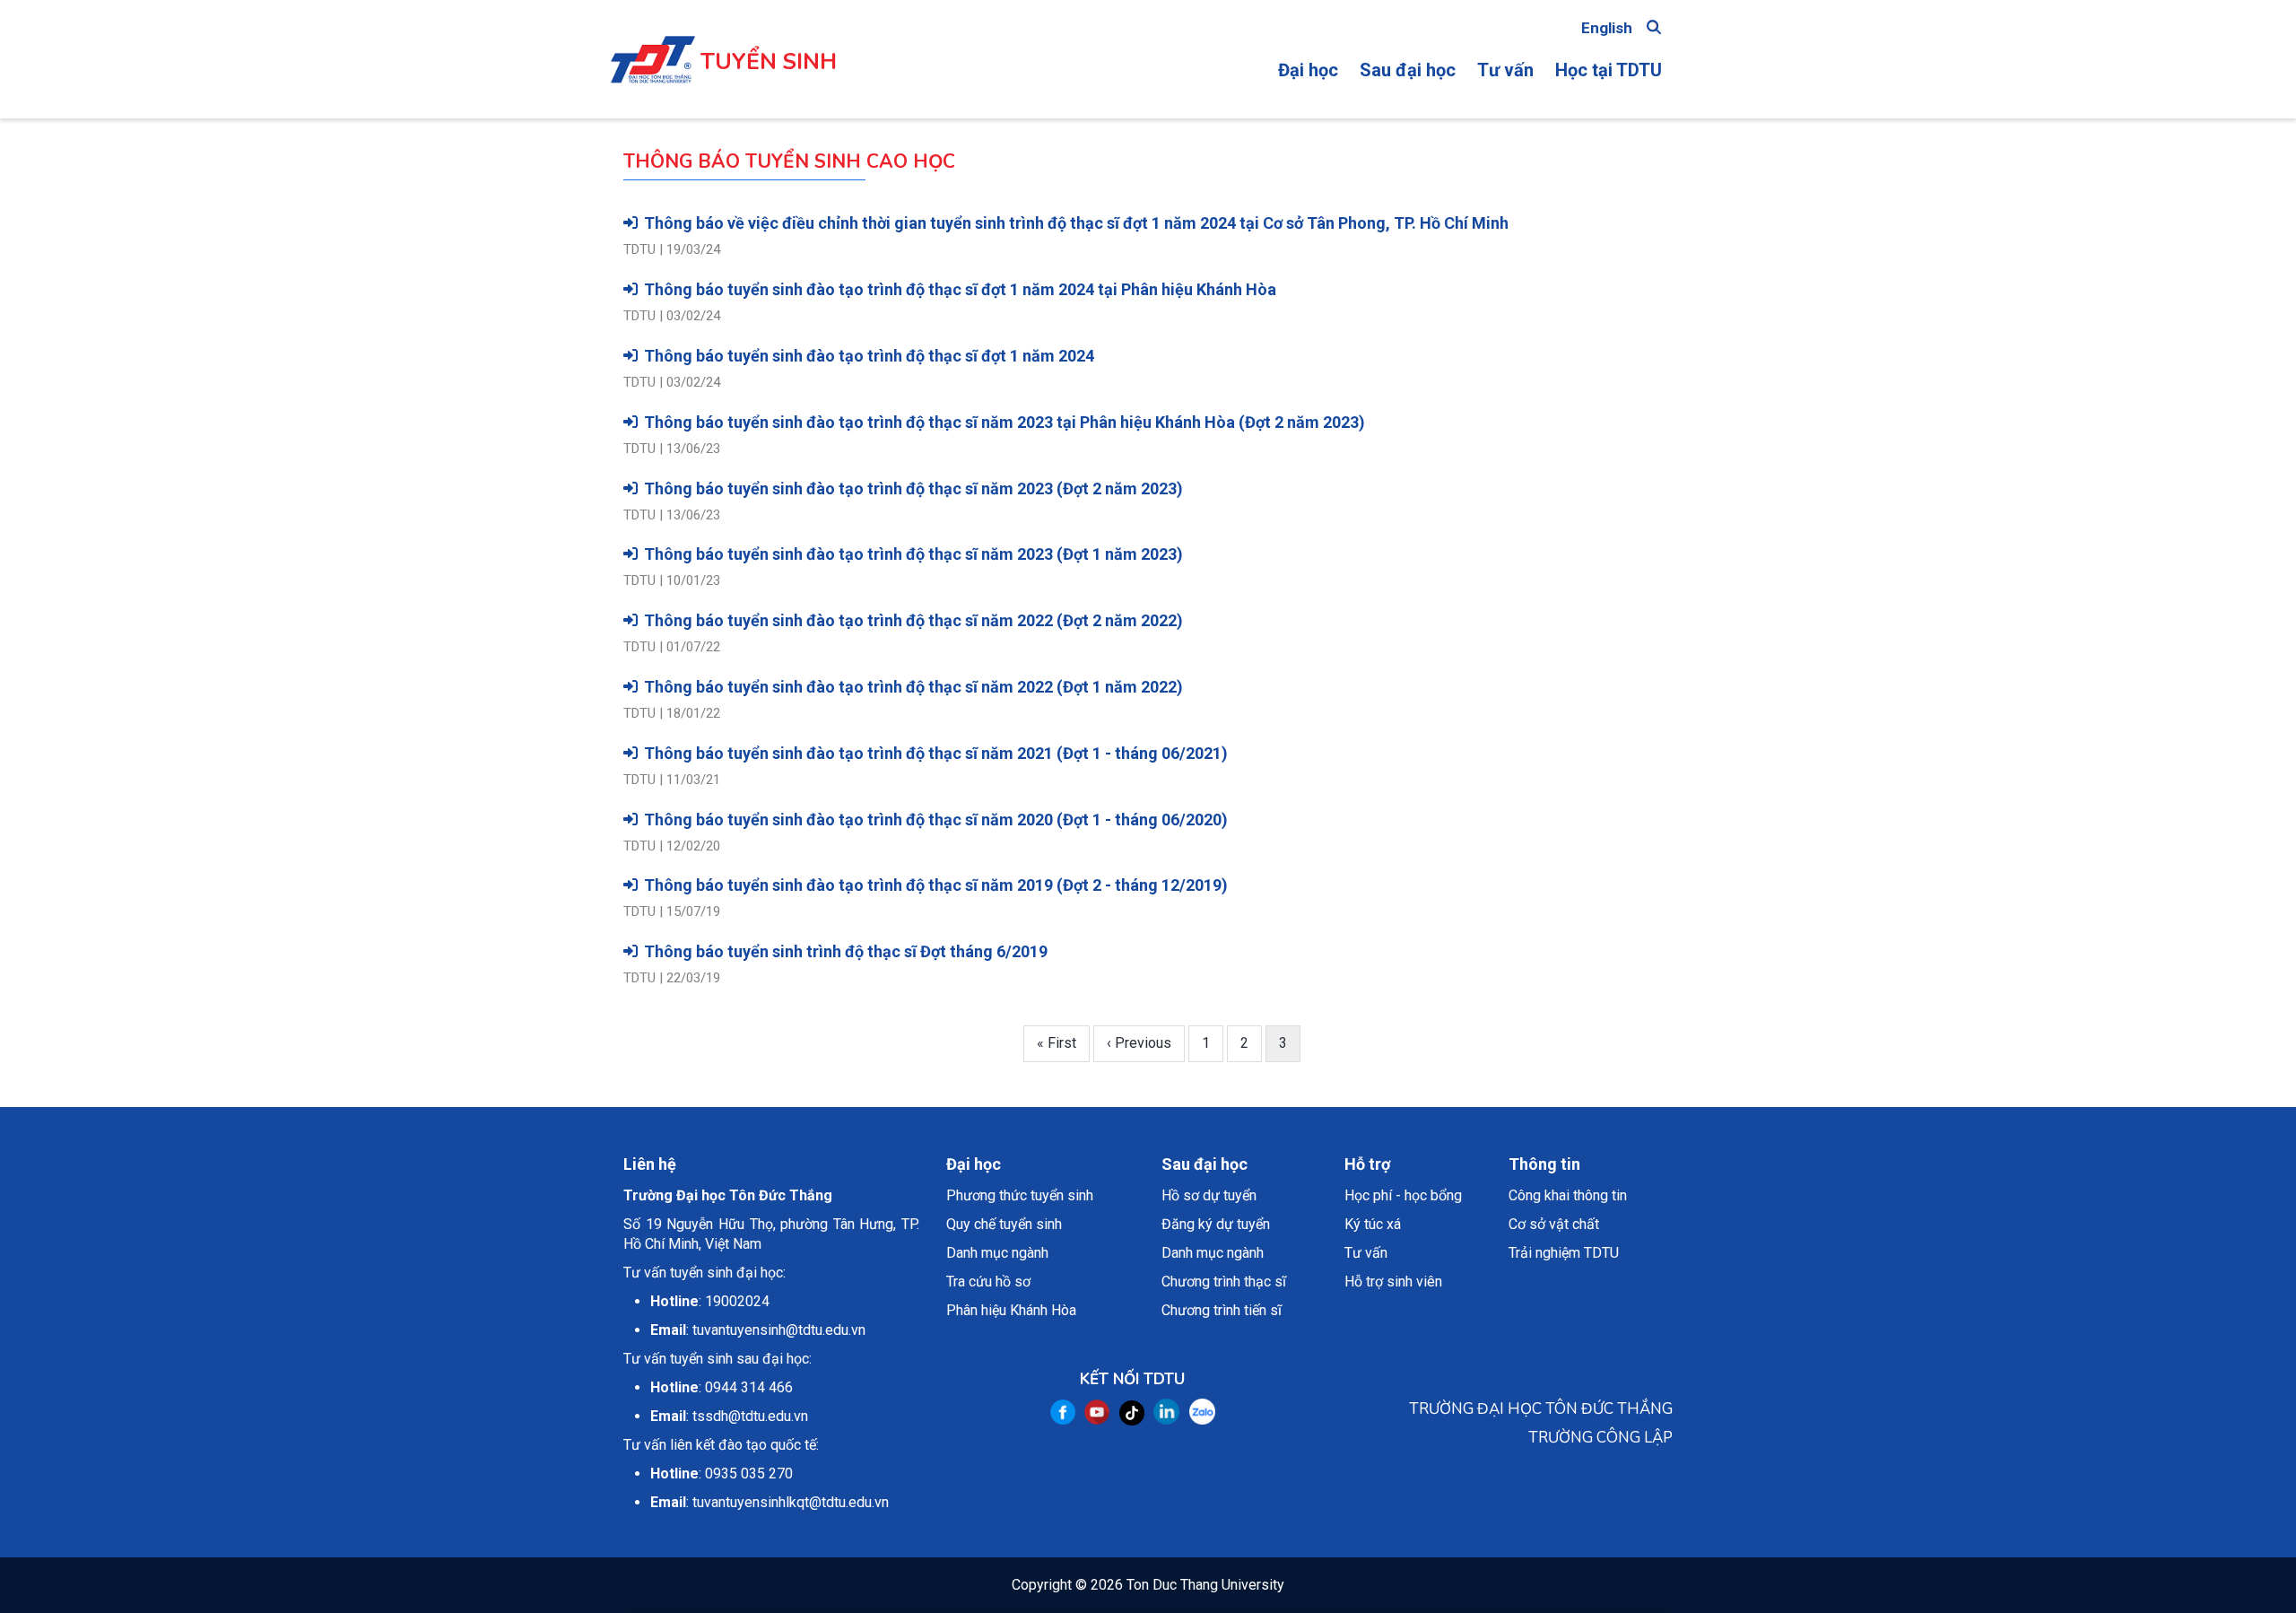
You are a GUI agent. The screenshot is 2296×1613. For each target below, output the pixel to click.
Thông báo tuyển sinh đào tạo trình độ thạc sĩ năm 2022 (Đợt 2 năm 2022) (913, 620)
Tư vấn (1505, 70)
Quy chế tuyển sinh (1004, 1224)
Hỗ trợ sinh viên (1393, 1282)
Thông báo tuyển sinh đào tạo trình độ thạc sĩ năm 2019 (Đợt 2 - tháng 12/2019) (936, 885)
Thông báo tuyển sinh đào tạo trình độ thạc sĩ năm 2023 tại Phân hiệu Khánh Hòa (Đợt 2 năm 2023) (1004, 422)
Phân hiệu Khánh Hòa (1011, 1310)
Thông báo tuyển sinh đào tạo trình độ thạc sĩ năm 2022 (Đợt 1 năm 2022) (913, 687)
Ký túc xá (1373, 1224)
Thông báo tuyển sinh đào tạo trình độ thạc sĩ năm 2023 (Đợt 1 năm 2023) (913, 554)
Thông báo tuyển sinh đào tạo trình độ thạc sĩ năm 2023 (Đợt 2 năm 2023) (913, 488)
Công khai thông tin (1568, 1195)
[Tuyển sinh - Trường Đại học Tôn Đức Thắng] (653, 44)
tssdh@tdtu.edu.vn (750, 1416)
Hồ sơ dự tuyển (1209, 1195)
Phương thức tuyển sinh (1020, 1195)
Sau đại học (1408, 70)
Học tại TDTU (1609, 70)
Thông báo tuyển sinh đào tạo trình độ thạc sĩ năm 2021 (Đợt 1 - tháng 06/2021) (936, 753)
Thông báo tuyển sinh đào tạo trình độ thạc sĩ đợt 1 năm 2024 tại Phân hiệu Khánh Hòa (960, 289)
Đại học (1308, 70)
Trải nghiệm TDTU (1564, 1253)
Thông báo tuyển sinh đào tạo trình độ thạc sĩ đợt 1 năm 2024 (869, 356)
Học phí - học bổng (1403, 1195)
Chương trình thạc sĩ (1224, 1282)
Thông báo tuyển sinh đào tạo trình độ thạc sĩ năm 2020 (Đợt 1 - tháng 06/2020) (936, 820)
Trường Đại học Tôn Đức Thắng (728, 1195)
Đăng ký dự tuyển (1216, 1224)
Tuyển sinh (769, 62)
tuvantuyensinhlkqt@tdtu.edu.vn (791, 1502)
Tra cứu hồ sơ (988, 1282)
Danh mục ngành (997, 1253)
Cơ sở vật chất (1554, 1224)
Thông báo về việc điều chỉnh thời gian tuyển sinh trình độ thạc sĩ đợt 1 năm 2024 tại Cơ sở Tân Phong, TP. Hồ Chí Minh (1076, 223)
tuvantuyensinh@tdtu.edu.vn (779, 1330)
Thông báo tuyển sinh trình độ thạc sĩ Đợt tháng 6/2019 (846, 951)
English (1607, 28)
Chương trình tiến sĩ (1222, 1310)
